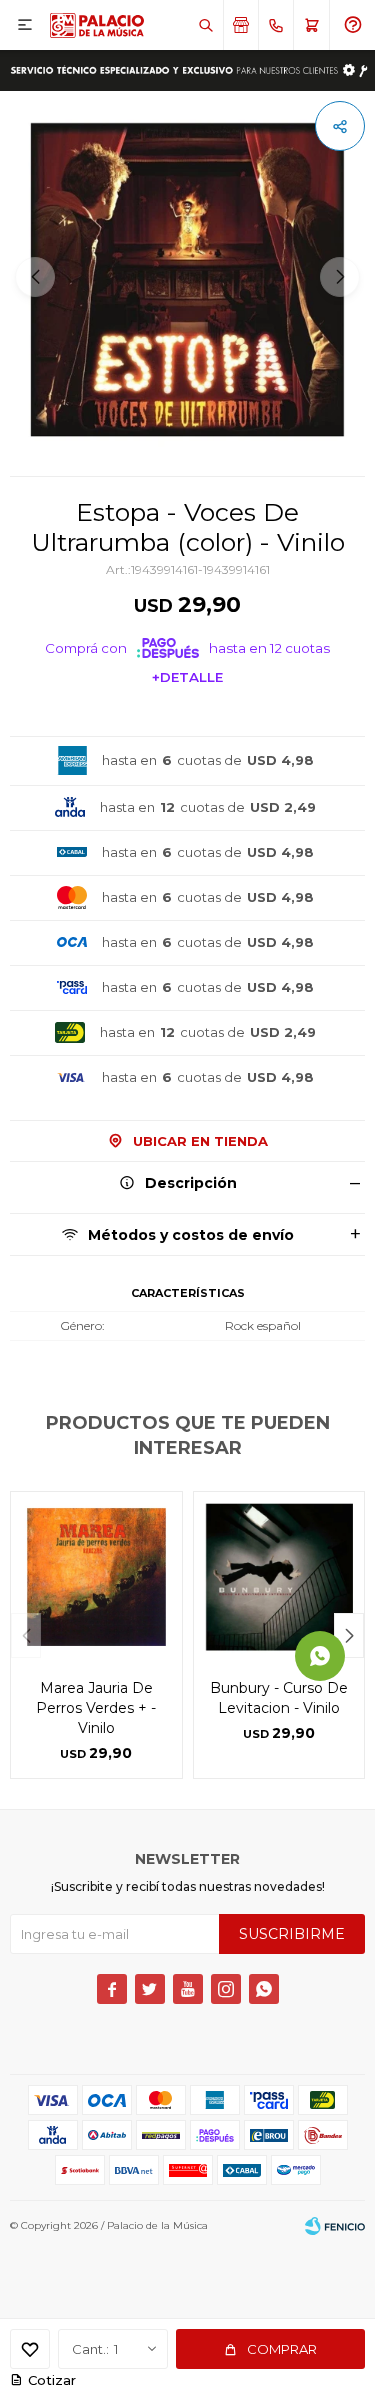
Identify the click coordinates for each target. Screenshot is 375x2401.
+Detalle (187, 677)
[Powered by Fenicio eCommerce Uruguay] (335, 2226)
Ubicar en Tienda (200, 1141)
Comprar (282, 2349)
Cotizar (52, 2380)
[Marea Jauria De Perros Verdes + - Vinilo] (96, 1577)
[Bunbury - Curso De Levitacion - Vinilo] (279, 1577)
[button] (205, 25)
